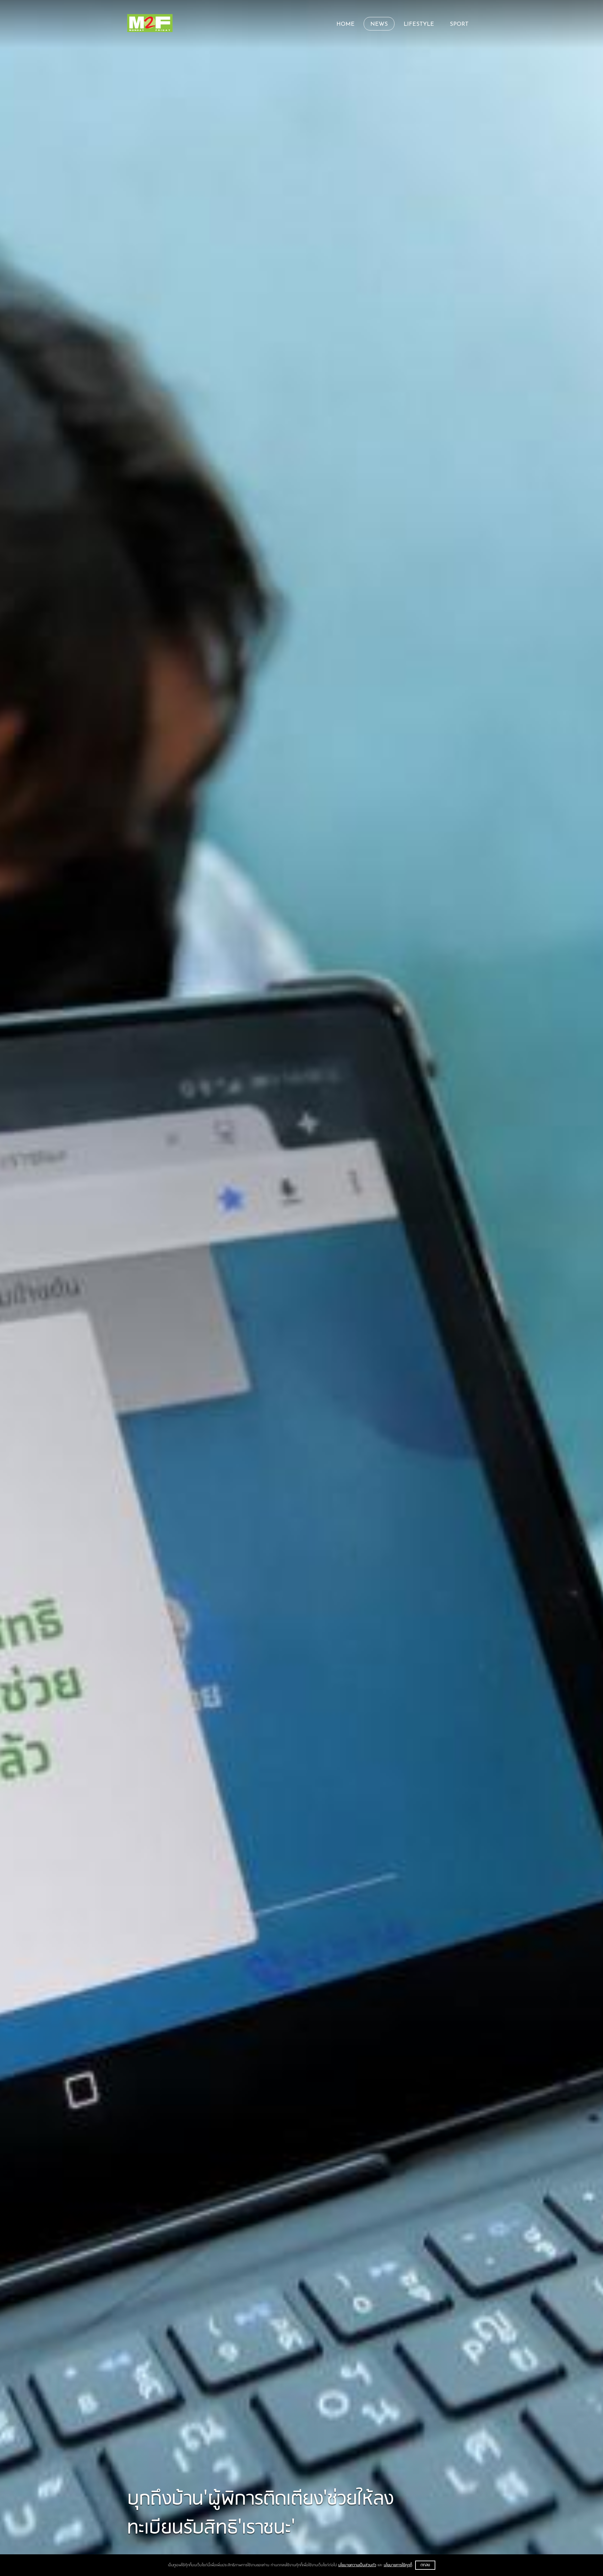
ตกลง (425, 2565)
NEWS (379, 25)
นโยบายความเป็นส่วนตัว (357, 2565)
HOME (345, 25)
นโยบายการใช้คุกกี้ (398, 2565)
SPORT (459, 25)
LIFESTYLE (419, 25)
